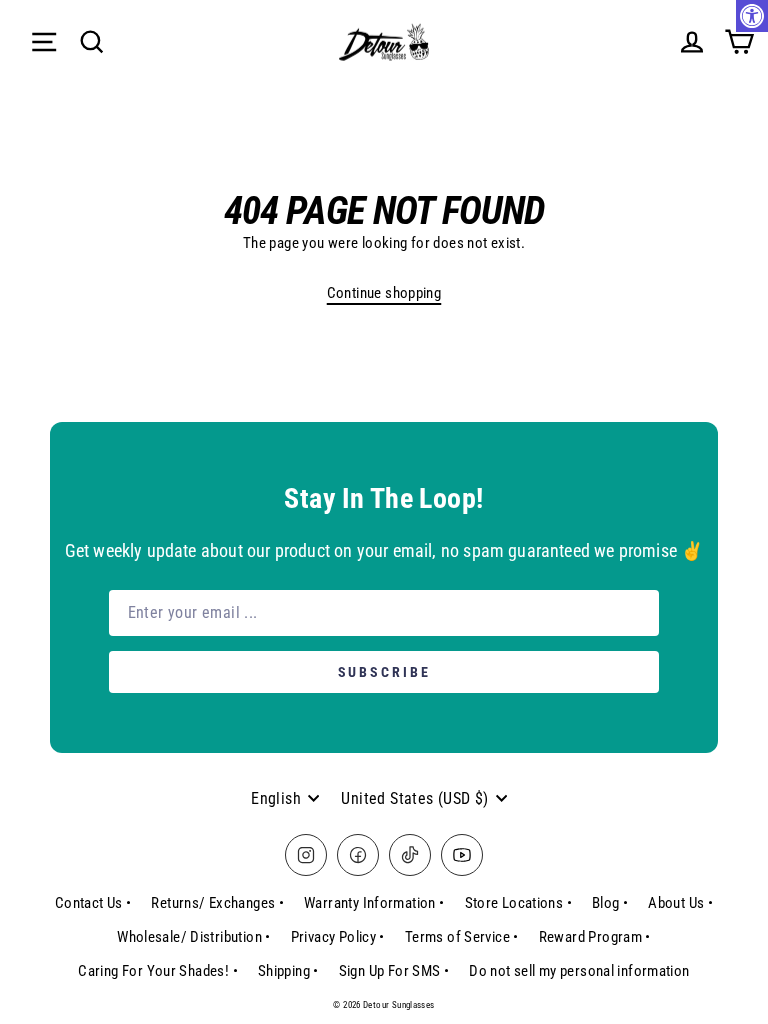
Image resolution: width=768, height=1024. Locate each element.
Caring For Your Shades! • (158, 971)
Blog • (610, 903)
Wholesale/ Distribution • (194, 937)
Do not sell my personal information (579, 971)
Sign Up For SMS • (394, 971)
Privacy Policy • (338, 937)
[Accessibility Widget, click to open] (752, 16)
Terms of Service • (462, 937)
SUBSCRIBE (384, 672)
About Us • (680, 903)
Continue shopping (384, 293)
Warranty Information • (374, 903)
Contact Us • (93, 903)
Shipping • (288, 971)
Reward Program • (595, 937)
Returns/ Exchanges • (217, 903)
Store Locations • (519, 903)
